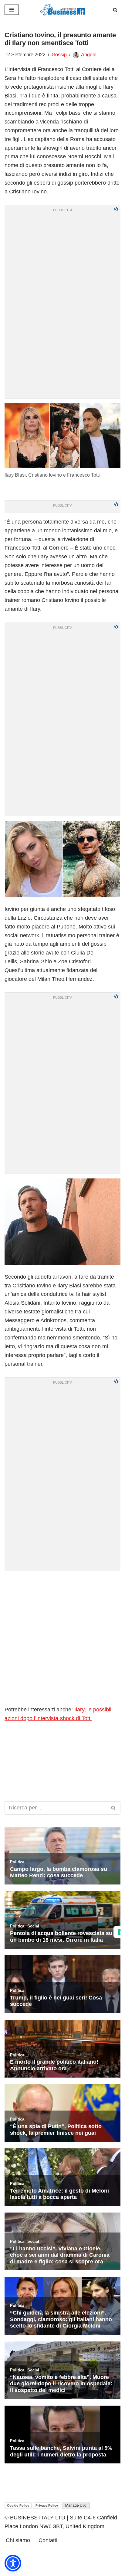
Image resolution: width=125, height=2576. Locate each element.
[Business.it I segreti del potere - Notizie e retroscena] (62, 10)
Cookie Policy (18, 2505)
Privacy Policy (47, 2505)
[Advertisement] (62, 1638)
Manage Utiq (76, 2505)
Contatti (48, 2540)
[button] (13, 2563)
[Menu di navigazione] (12, 10)
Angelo (89, 55)
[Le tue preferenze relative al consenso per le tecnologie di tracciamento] (119, 1932)
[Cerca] (115, 10)
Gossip (59, 55)
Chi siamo (18, 2540)
